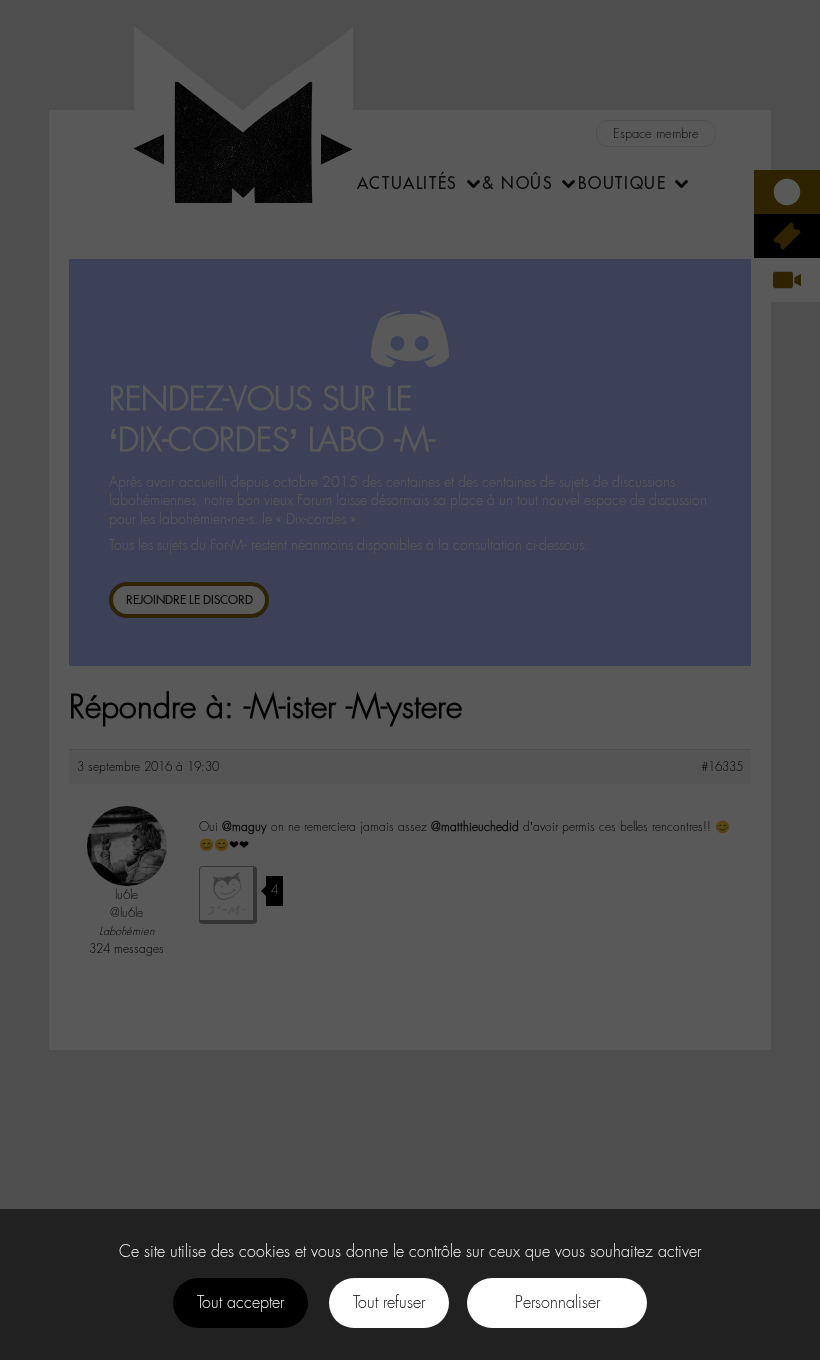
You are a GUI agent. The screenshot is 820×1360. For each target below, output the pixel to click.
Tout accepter (240, 1302)
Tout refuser (389, 1302)
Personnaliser (557, 1302)
